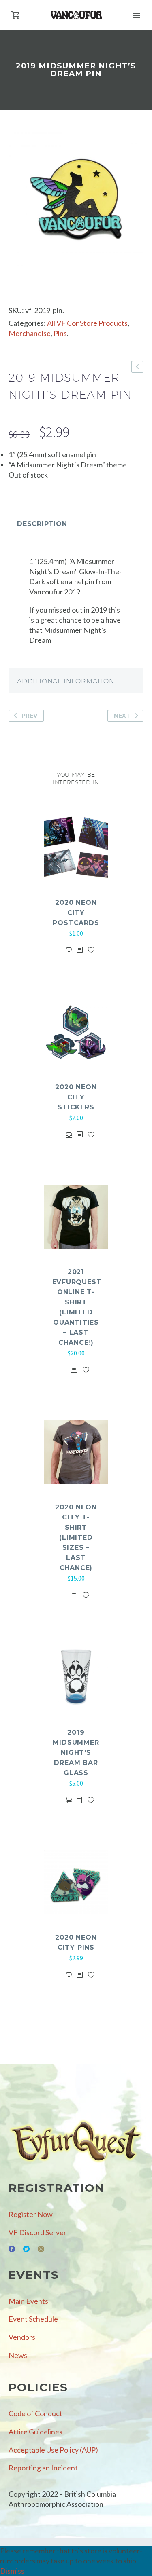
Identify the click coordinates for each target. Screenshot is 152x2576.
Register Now (31, 2214)
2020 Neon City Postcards (76, 913)
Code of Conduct (35, 2413)
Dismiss (12, 2571)
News (18, 2355)
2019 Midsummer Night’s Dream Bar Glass (76, 1753)
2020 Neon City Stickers (76, 1097)
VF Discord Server (37, 2232)
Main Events (28, 2301)
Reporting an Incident (43, 2468)
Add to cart (69, 1800)
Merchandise (30, 333)
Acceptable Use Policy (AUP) (53, 2450)
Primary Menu (136, 16)
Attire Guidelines (35, 2432)
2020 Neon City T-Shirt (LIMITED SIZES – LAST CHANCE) (76, 1537)
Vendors (22, 2337)
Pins (60, 333)
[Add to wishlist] (91, 950)
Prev (29, 716)
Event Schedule (33, 2319)
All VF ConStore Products (87, 323)
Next (122, 716)
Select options (69, 950)
